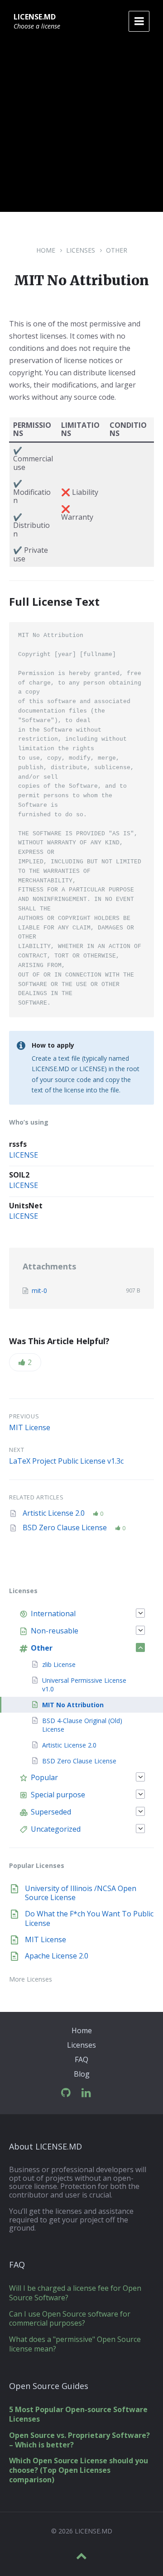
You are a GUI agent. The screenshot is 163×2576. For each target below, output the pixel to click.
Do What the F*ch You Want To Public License (89, 1918)
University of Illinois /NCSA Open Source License (81, 1893)
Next (17, 1450)
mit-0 (39, 1290)
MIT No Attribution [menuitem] (73, 1705)
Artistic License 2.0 (55, 1513)
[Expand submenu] (140, 1613)
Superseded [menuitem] (51, 1812)
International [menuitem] (53, 1614)
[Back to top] (81, 2556)
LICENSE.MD (35, 17)
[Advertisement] (81, 130)
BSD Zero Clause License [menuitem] (79, 1761)
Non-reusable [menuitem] (55, 1631)
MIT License (30, 1427)
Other (117, 250)
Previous (24, 1416)
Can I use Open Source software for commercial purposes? (70, 2319)
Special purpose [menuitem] (58, 1795)
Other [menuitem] (42, 1648)
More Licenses (31, 1979)
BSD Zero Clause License (66, 1527)
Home (46, 250)
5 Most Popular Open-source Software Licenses (78, 2414)
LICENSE (24, 1155)
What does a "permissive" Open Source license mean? (75, 2344)
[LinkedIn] (86, 2093)
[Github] (66, 2093)
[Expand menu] (139, 21)
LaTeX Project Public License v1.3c (66, 1461)
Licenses (81, 250)
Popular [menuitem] (44, 1777)
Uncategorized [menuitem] (56, 1829)
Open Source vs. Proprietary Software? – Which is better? (79, 2440)
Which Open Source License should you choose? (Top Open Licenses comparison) (79, 2470)
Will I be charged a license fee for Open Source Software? (75, 2293)
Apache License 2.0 (57, 1956)
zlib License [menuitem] (59, 1664)
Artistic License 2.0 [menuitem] (69, 1745)
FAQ (81, 2059)
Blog (82, 2074)
